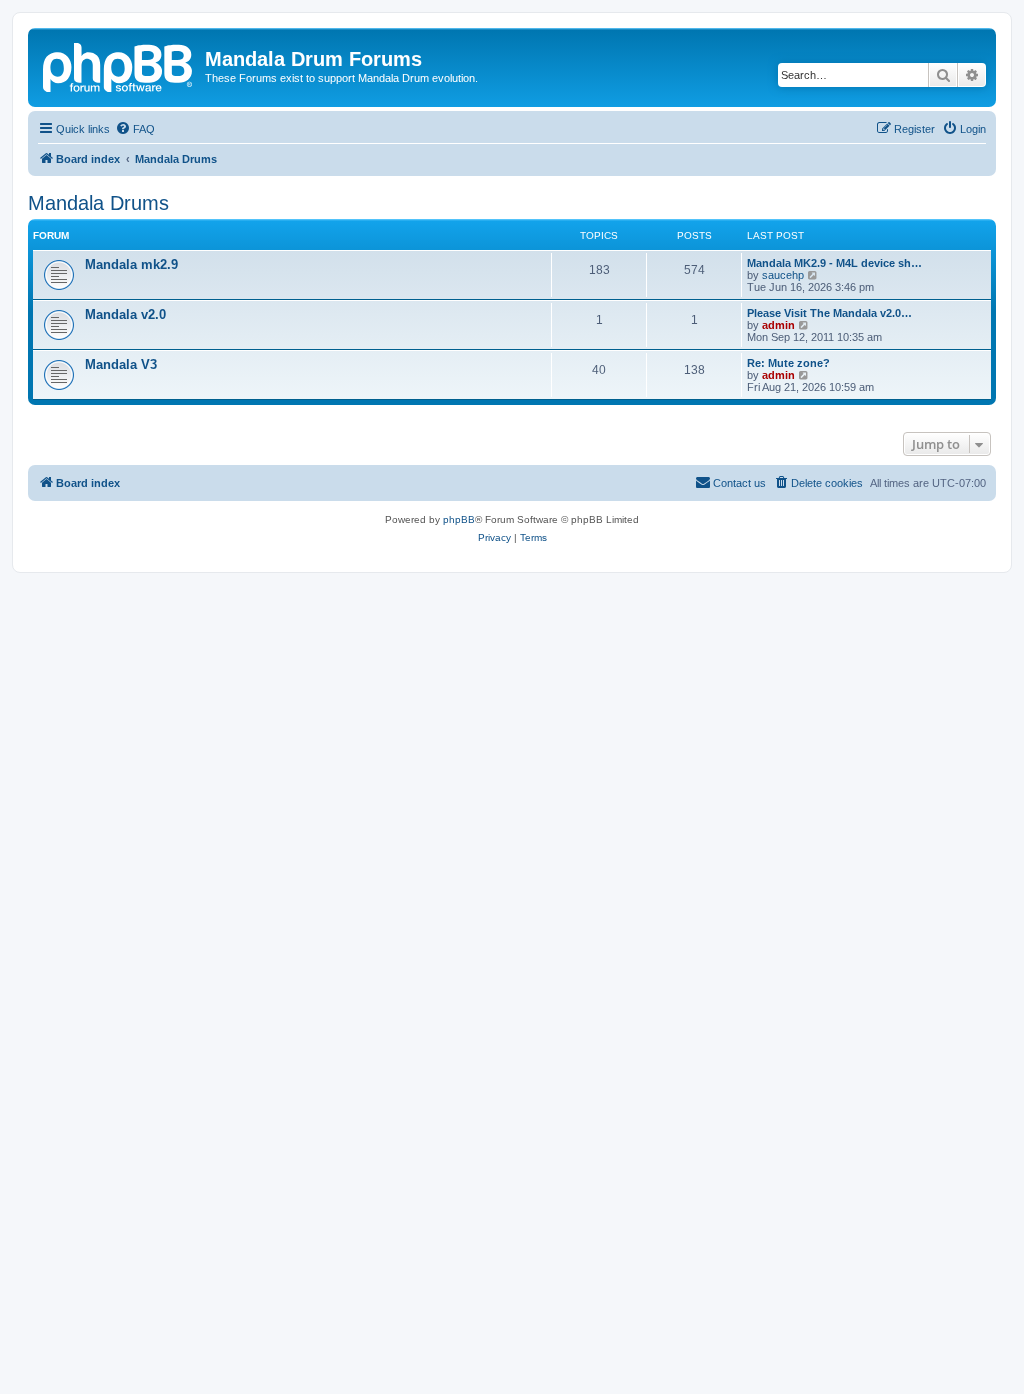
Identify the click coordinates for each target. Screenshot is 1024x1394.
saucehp (783, 275)
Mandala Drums (98, 203)
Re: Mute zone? (788, 363)
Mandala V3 (121, 364)
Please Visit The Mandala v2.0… (829, 313)
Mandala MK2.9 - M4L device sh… (834, 263)
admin (778, 325)
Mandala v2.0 (125, 314)
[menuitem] (135, 129)
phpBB (459, 519)
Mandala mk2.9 (131, 264)
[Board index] (119, 65)
